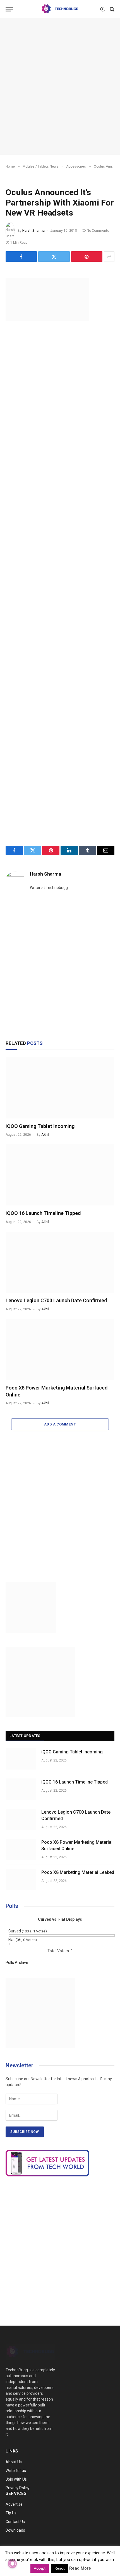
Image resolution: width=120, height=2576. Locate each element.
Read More (80, 2568)
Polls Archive (17, 1963)
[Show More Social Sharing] (109, 257)
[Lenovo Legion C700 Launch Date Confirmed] (60, 1262)
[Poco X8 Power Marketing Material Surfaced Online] (60, 1349)
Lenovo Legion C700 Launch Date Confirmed (56, 1300)
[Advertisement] (60, 86)
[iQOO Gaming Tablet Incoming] (60, 1088)
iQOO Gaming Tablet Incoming (40, 1126)
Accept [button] (40, 2568)
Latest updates (25, 1736)
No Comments (98, 231)
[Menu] (9, 9)
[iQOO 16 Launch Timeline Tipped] (60, 1175)
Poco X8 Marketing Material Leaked (78, 1872)
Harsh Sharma (33, 231)
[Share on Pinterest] (87, 257)
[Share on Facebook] (21, 257)
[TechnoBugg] (60, 9)
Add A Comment (60, 1424)
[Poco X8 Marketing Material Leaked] (21, 1879)
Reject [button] (60, 2568)
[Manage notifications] (12, 2564)
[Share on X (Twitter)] (54, 257)
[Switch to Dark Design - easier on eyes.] (102, 9)
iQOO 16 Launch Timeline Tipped (43, 1213)
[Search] (111, 9)
